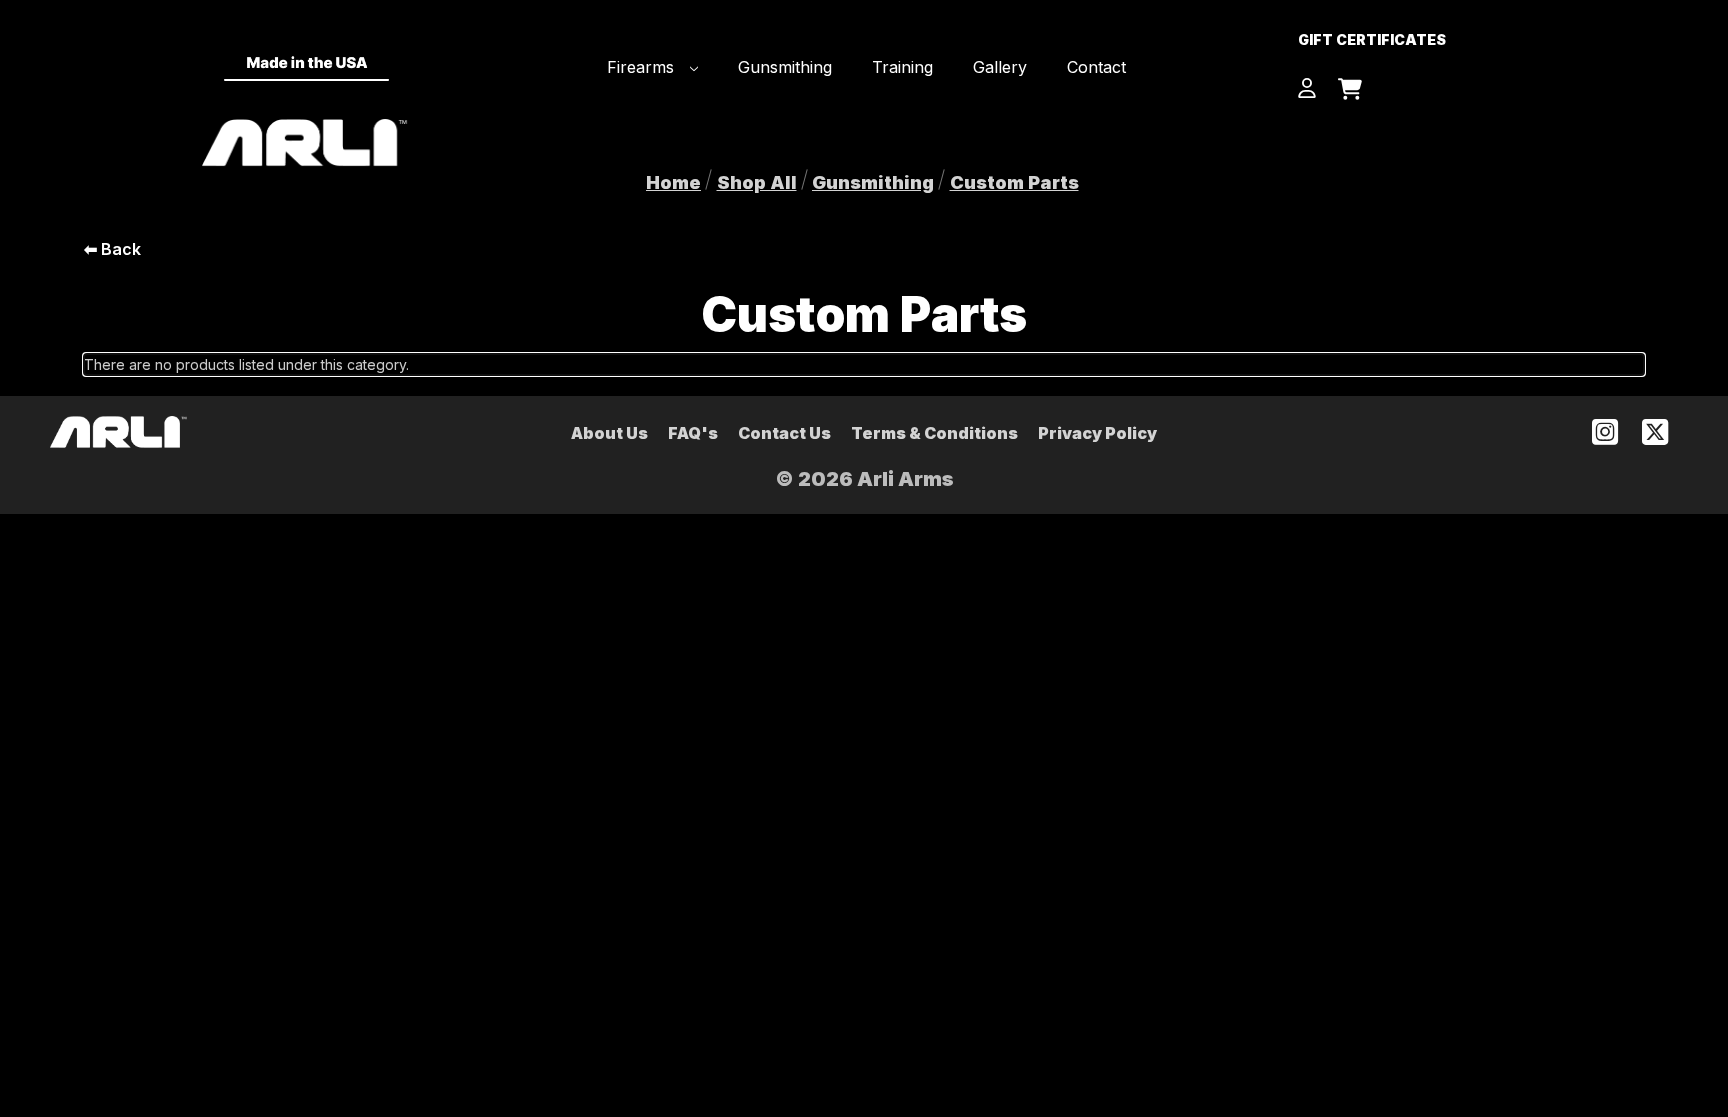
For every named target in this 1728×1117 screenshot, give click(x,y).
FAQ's (693, 433)
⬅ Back (112, 249)
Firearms (643, 67)
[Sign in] (1307, 90)
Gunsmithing (785, 67)
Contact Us (784, 433)
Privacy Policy (1097, 433)
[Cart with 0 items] (1350, 91)
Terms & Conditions (934, 433)
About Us (609, 433)
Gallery (1000, 67)
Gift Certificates (1372, 39)
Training (902, 67)
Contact (1096, 67)
